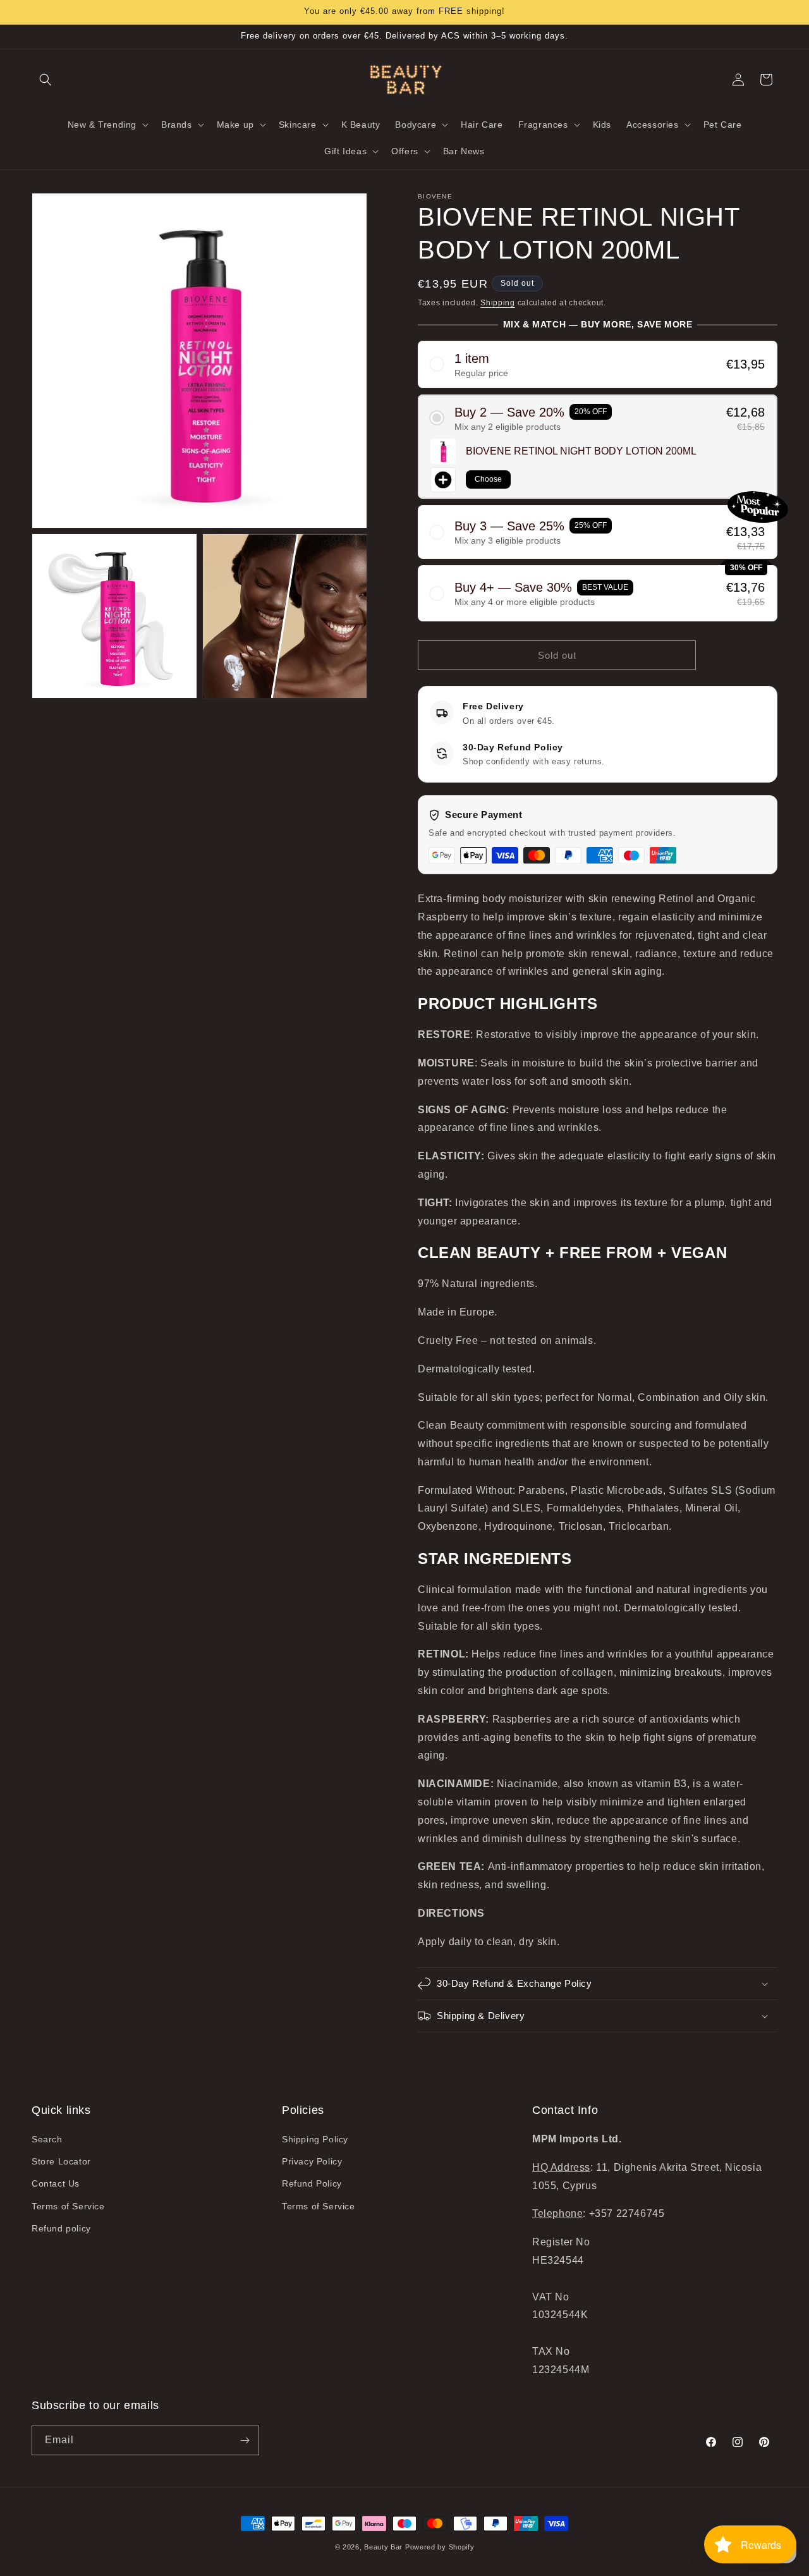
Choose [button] (488, 479)
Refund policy (61, 2228)
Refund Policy (312, 2183)
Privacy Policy (312, 2161)
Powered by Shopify (440, 2547)
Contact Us (56, 2183)
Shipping (498, 303)
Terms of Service (68, 2206)
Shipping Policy (315, 2139)
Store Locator (61, 2161)
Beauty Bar (385, 2547)
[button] (46, 80)
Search (47, 2139)
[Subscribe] (245, 2440)
